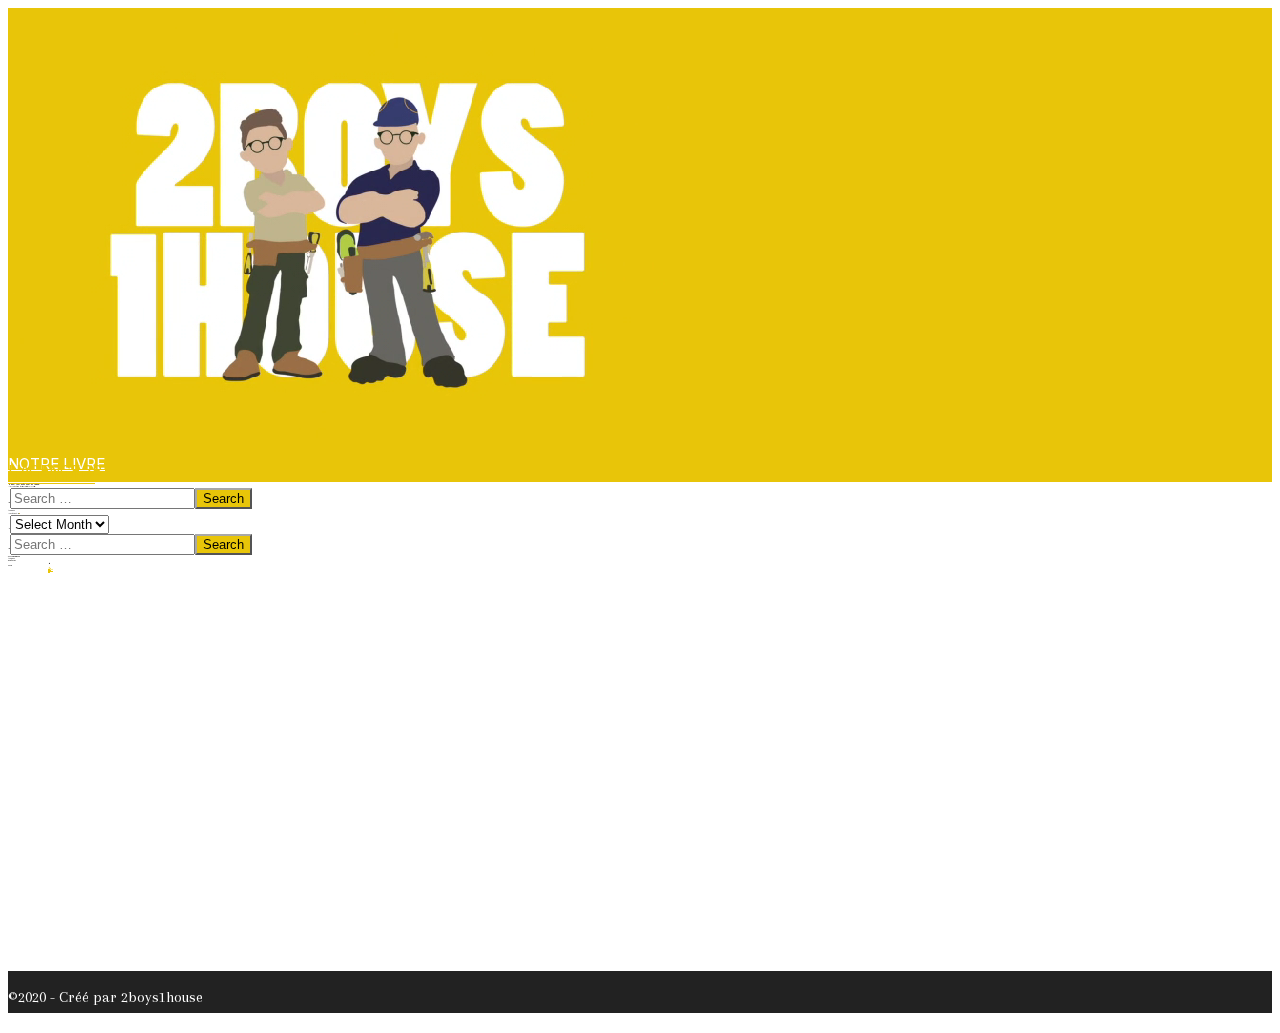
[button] (51, 476)
